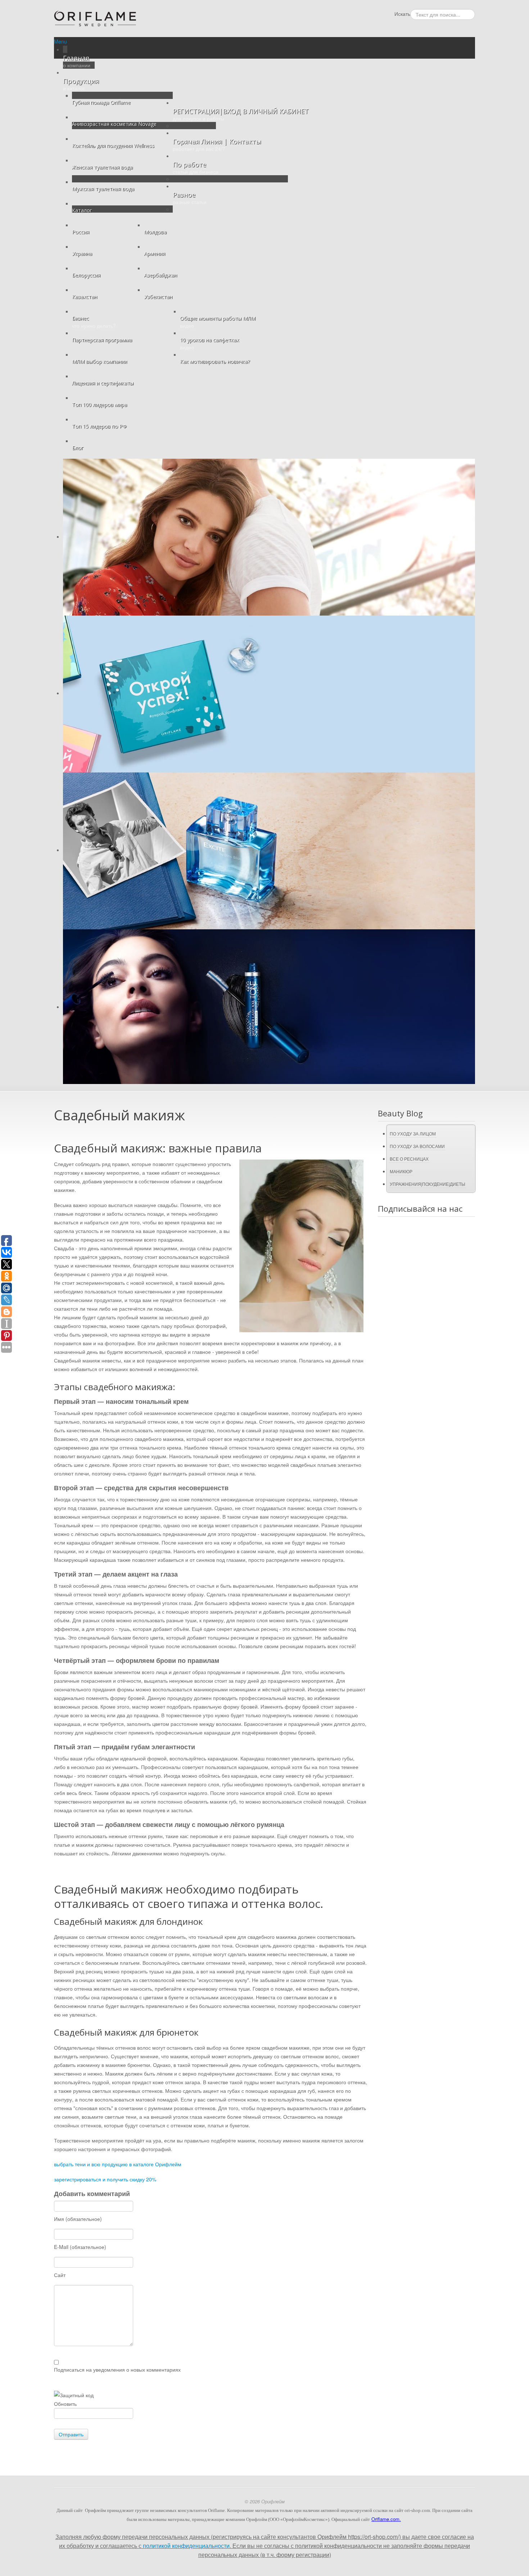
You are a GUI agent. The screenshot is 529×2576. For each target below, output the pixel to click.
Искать (402, 14)
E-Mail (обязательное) (80, 2247)
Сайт (60, 2275)
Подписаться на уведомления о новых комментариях (117, 2369)
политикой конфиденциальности (186, 2546)
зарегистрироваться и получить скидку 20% (105, 2179)
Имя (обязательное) (78, 2219)
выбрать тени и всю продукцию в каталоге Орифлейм (118, 2164)
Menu (60, 41)
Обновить (65, 2404)
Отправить (71, 2434)
